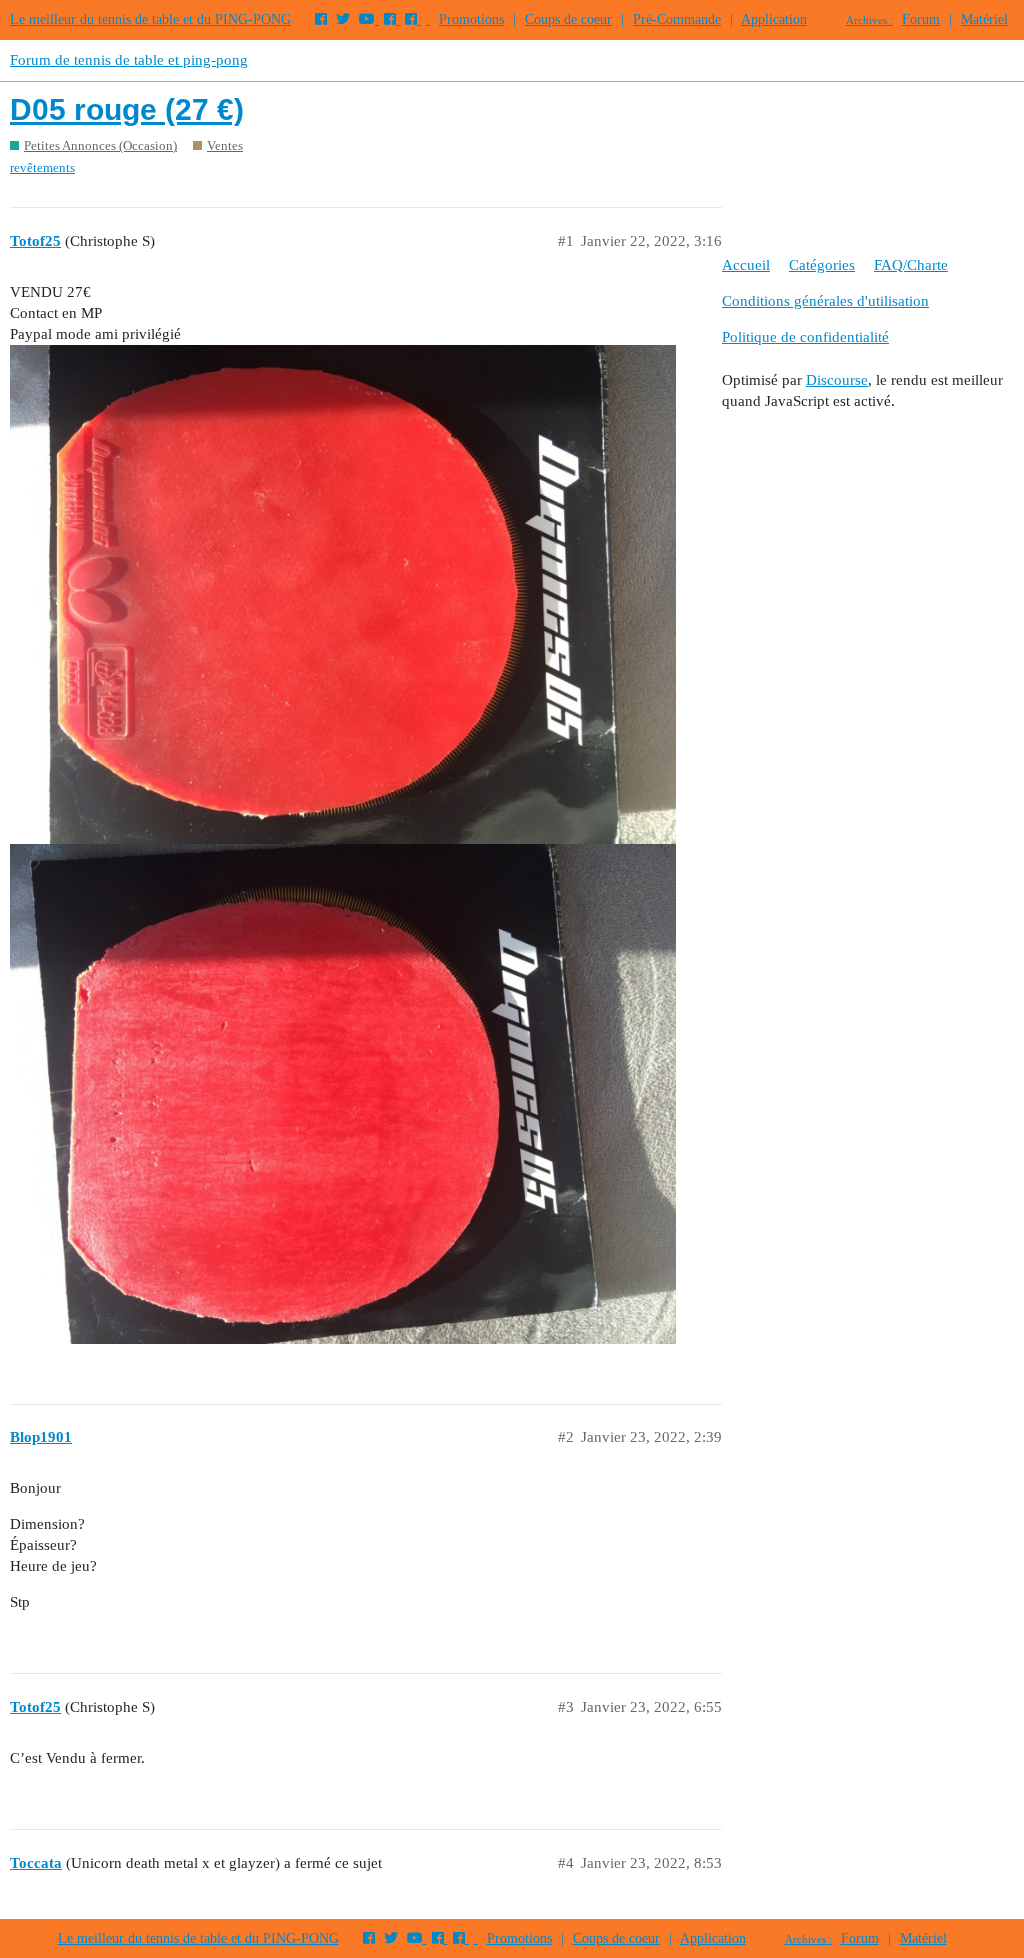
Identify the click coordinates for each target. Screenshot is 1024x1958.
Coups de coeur (568, 19)
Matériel (984, 19)
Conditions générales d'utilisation (825, 301)
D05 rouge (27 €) (127, 109)
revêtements (42, 167)
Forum (921, 19)
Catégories (822, 265)
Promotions (471, 19)
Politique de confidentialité (805, 337)
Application (774, 19)
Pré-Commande (677, 19)
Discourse (837, 380)
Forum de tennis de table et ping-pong (129, 60)
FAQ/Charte (911, 265)
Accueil (746, 265)
